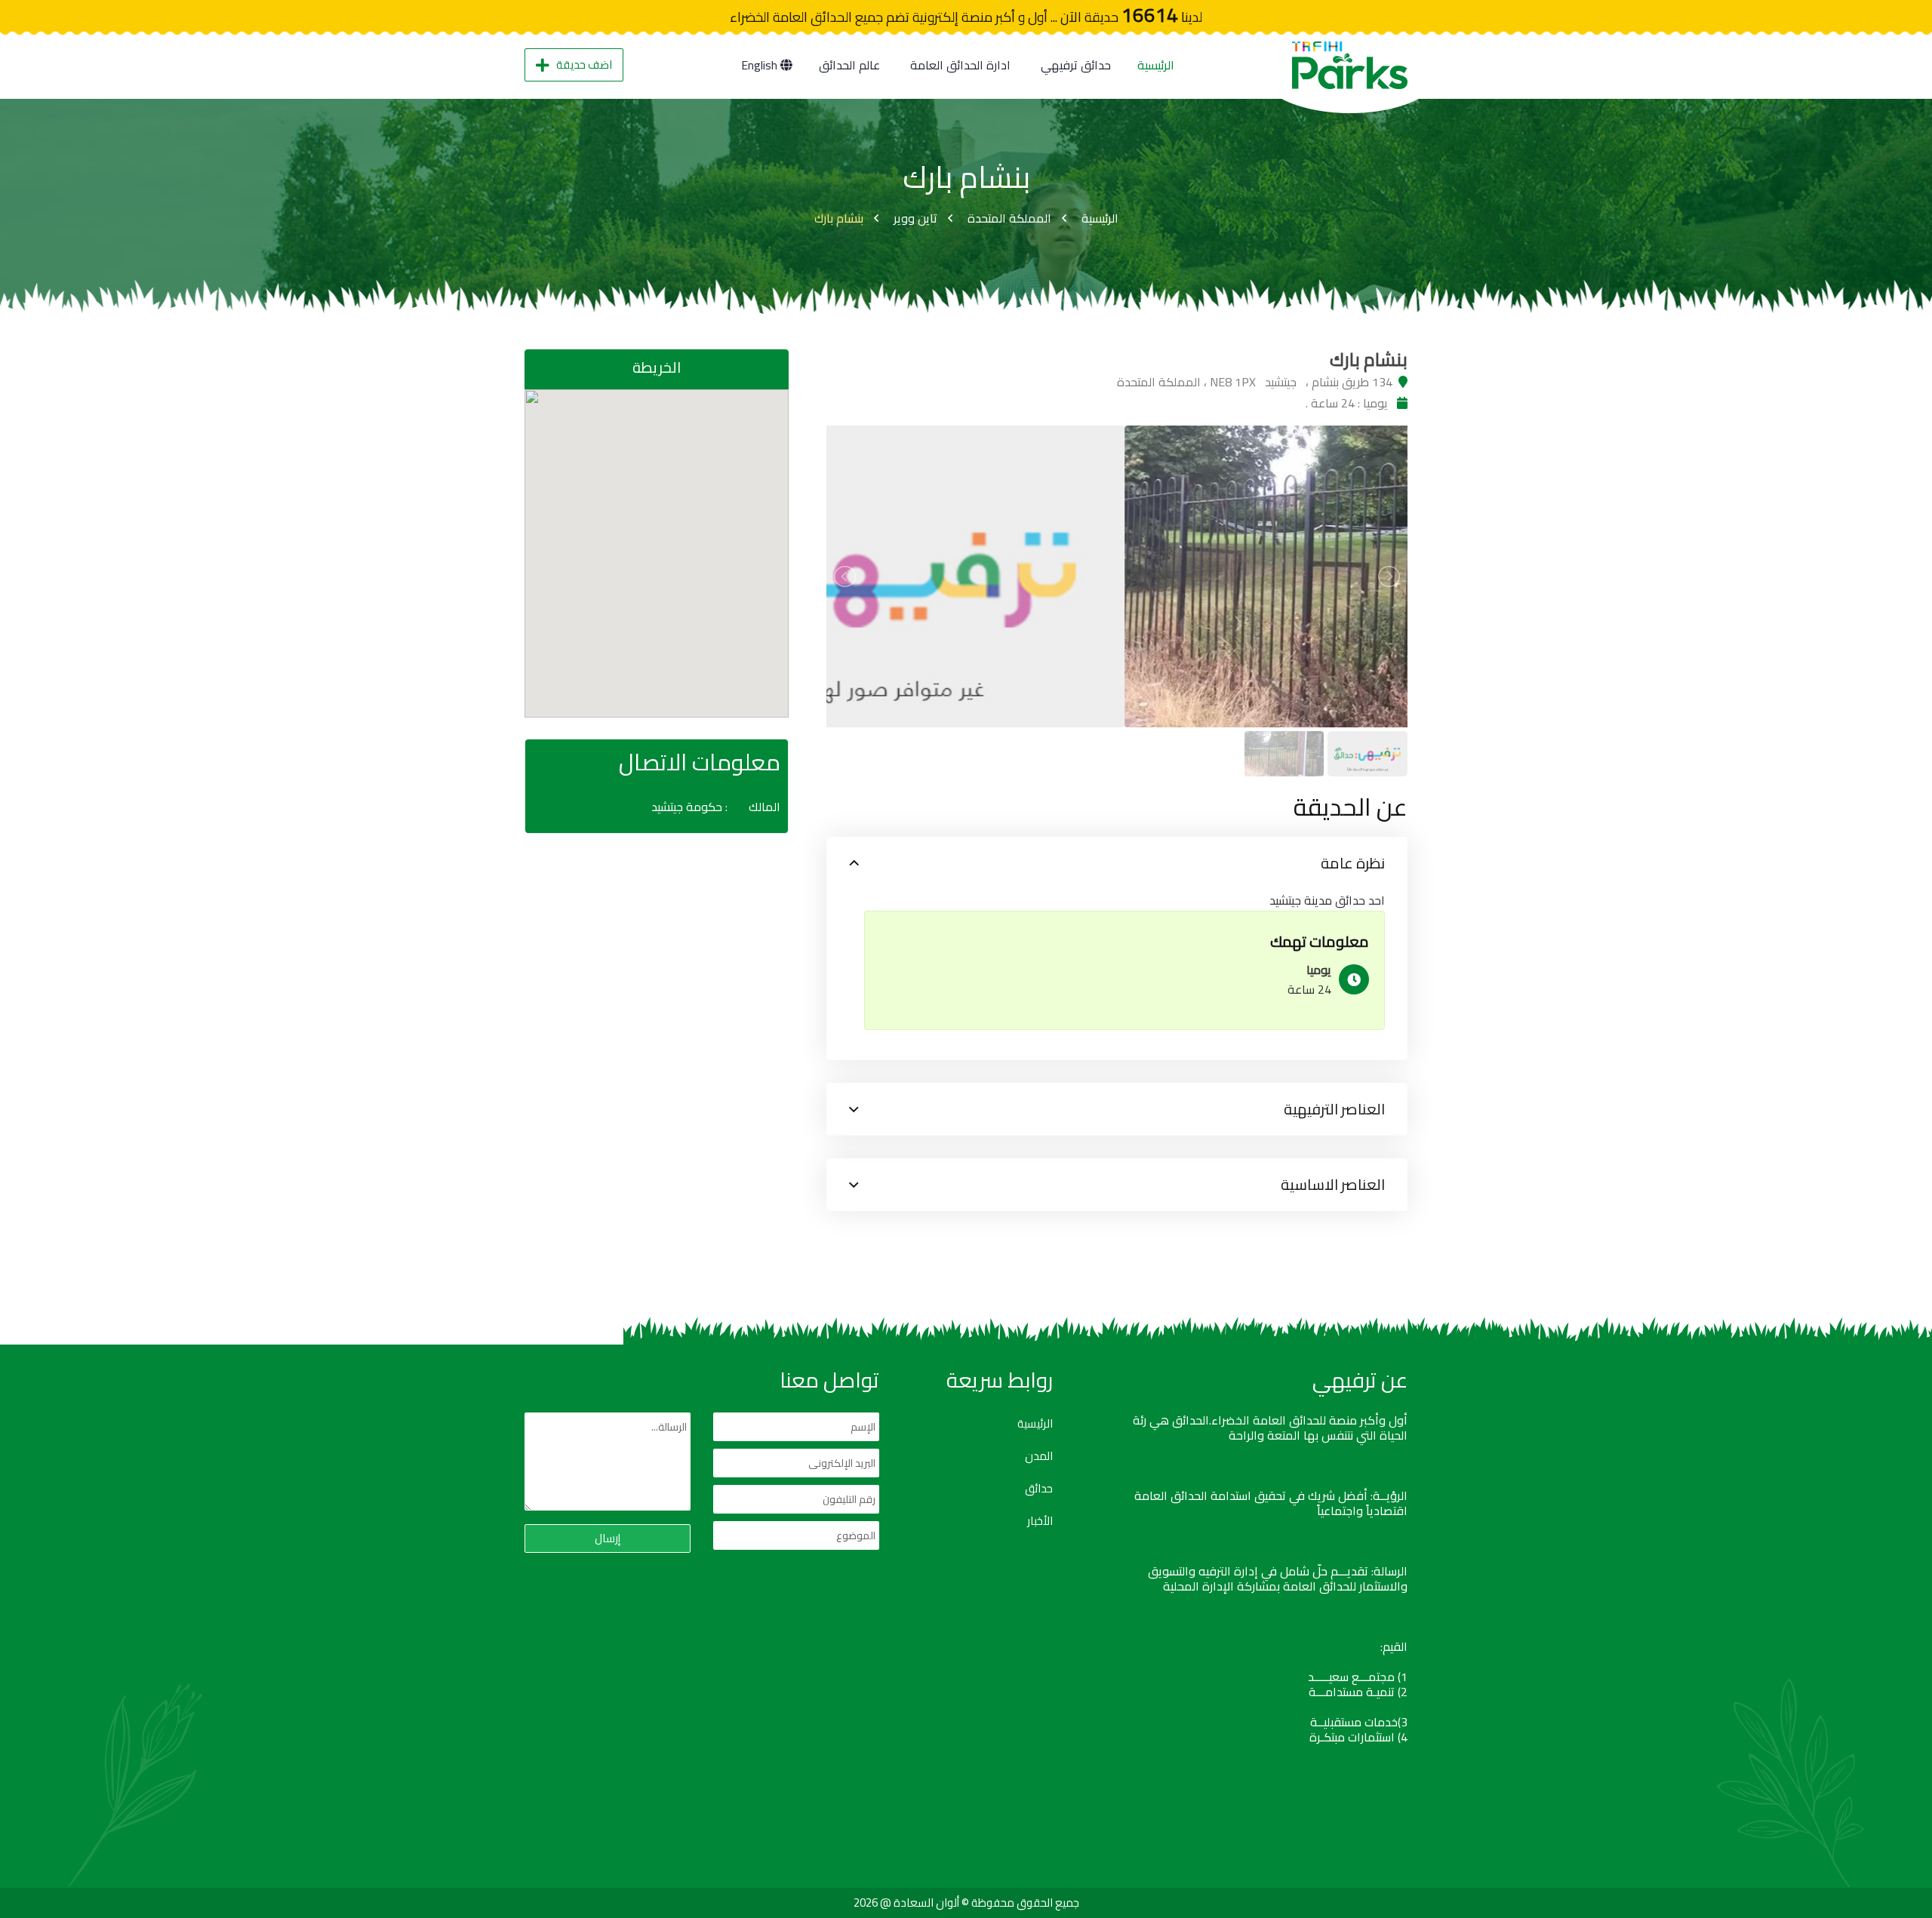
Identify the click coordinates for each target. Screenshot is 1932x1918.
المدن (1039, 1456)
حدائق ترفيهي (1076, 65)
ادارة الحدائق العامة (960, 65)
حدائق (1039, 1489)
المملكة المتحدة (1009, 218)
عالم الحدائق (849, 65)
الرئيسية (1156, 65)
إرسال (608, 1538)
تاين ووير (915, 218)
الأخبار (1040, 1521)
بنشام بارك (839, 218)
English (761, 65)
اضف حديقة (584, 65)
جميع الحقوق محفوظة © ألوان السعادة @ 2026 (966, 1903)
